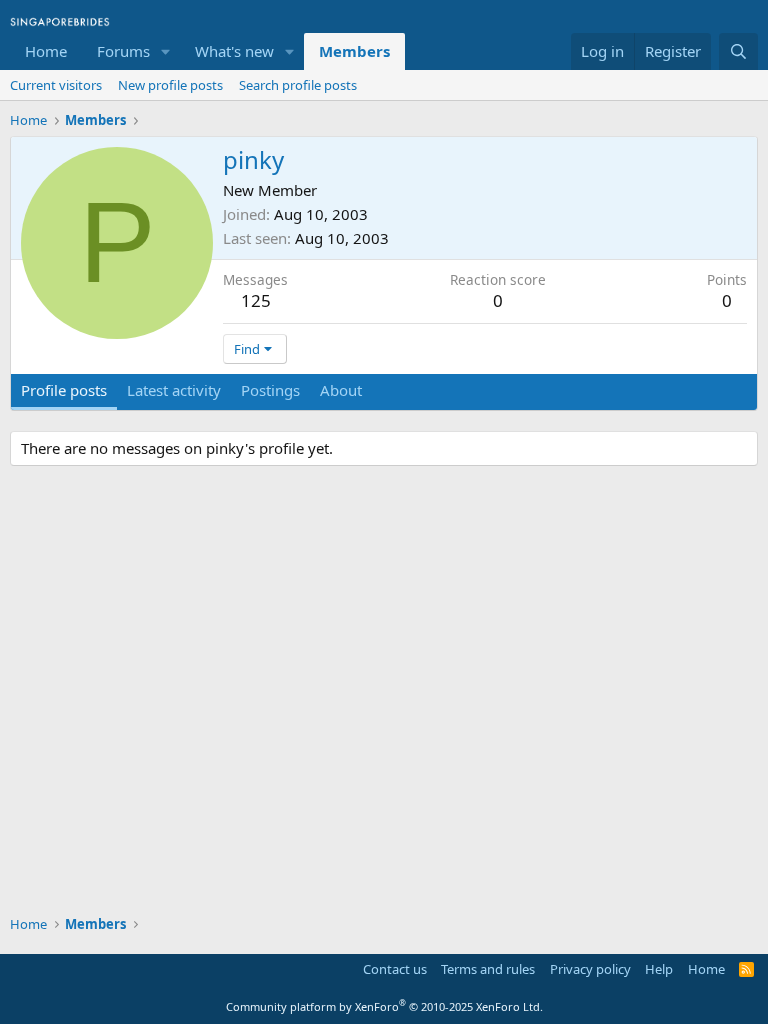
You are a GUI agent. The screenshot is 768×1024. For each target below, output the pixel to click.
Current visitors (56, 85)
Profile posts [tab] (64, 390)
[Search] (738, 51)
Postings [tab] (270, 390)
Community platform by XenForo (384, 1006)
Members (354, 51)
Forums (123, 51)
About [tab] (341, 390)
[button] (166, 51)
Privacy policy (590, 969)
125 (256, 300)
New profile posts (170, 85)
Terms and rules (488, 969)
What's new (234, 51)
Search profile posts (298, 85)
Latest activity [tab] (174, 390)
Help (659, 969)
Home (46, 51)
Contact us (395, 969)
